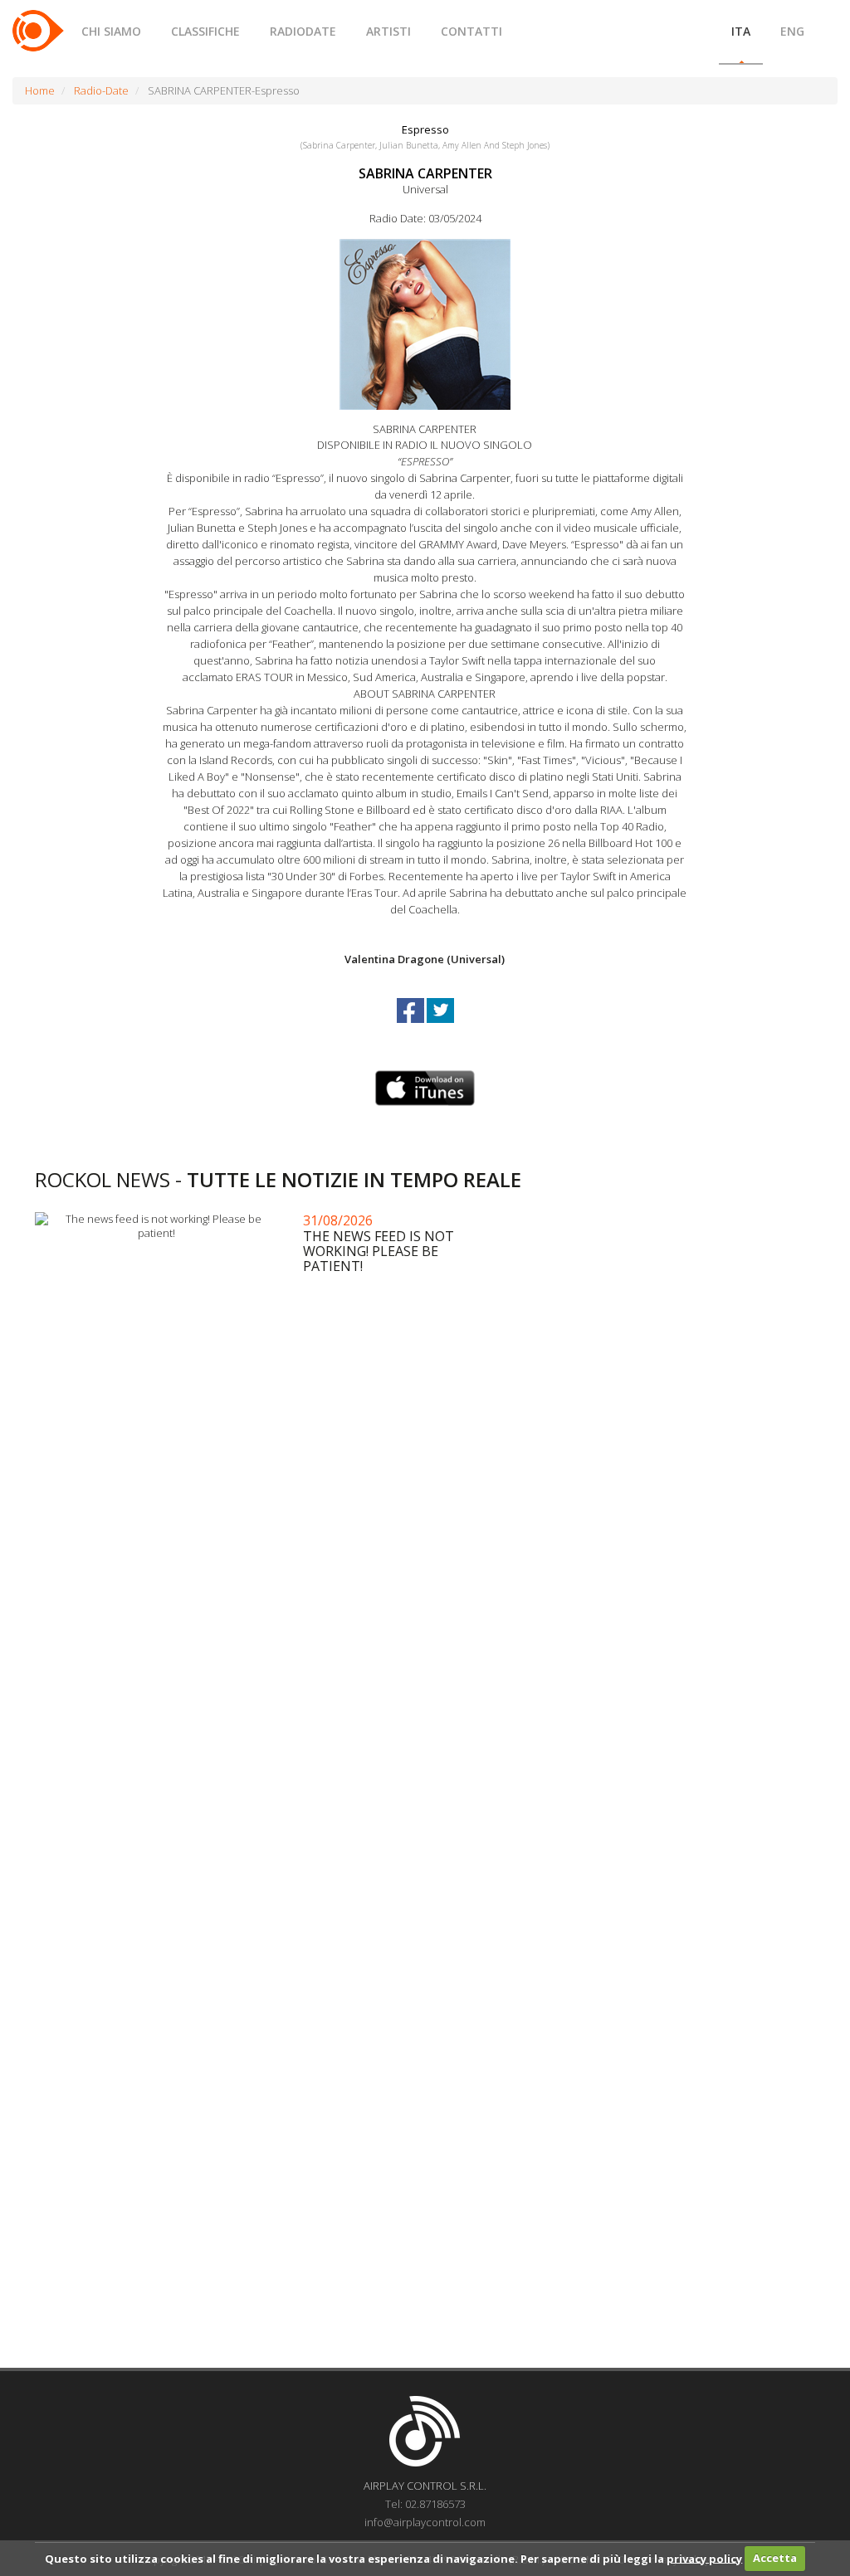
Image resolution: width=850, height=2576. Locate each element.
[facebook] (412, 1025)
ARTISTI (388, 31)
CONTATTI (471, 31)
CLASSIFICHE (205, 31)
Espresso (425, 129)
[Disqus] (425, 1693)
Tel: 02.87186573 (425, 2504)
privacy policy (704, 2558)
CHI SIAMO (111, 31)
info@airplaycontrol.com (425, 2522)
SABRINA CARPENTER (425, 173)
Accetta (775, 2558)
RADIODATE (303, 31)
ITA (741, 31)
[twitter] (440, 1025)
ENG (792, 31)
